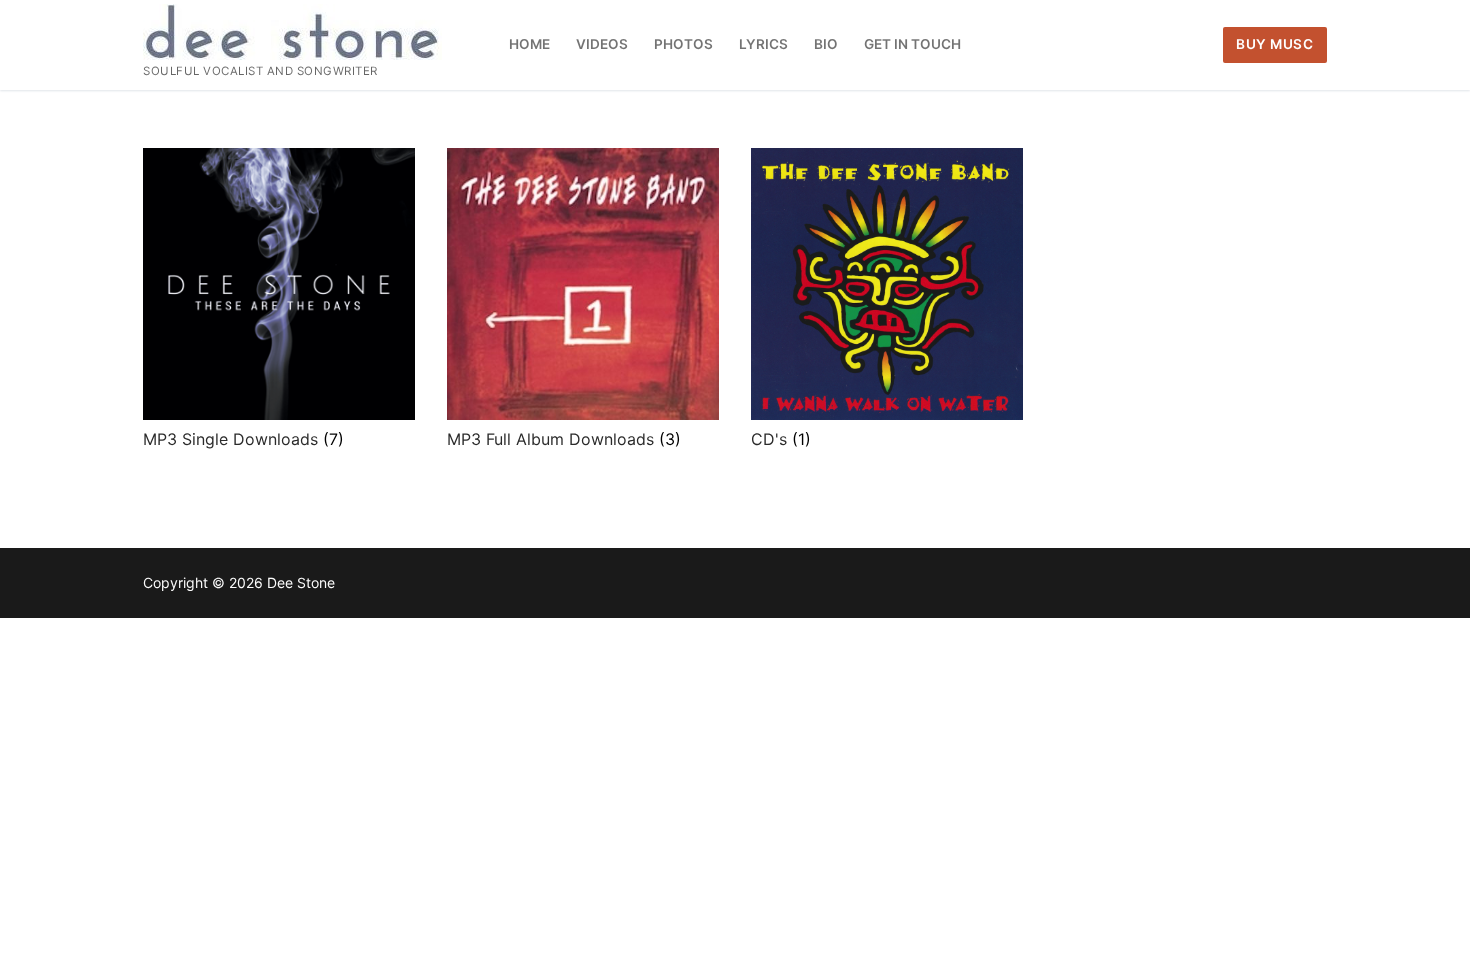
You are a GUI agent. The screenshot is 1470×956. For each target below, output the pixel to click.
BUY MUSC (1274, 44)
